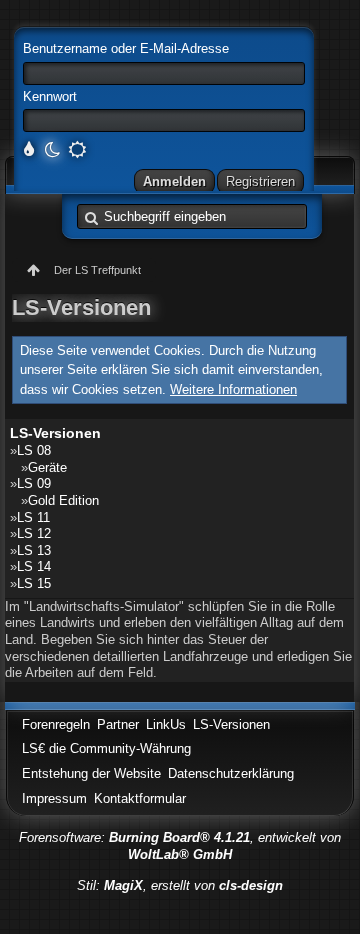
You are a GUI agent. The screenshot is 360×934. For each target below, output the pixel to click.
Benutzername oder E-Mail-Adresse (126, 48)
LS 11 (33, 517)
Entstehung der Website (91, 773)
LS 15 (34, 583)
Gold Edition (63, 500)
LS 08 (34, 450)
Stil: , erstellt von (180, 885)
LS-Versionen (55, 433)
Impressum (54, 798)
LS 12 (34, 533)
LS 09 (34, 483)
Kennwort (50, 96)
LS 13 (34, 550)
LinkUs (166, 724)
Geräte (47, 467)
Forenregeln (56, 724)
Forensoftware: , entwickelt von (180, 846)
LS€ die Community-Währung (106, 748)
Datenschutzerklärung (231, 773)
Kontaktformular (140, 798)
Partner (118, 724)
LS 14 (34, 566)
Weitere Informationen (233, 389)
